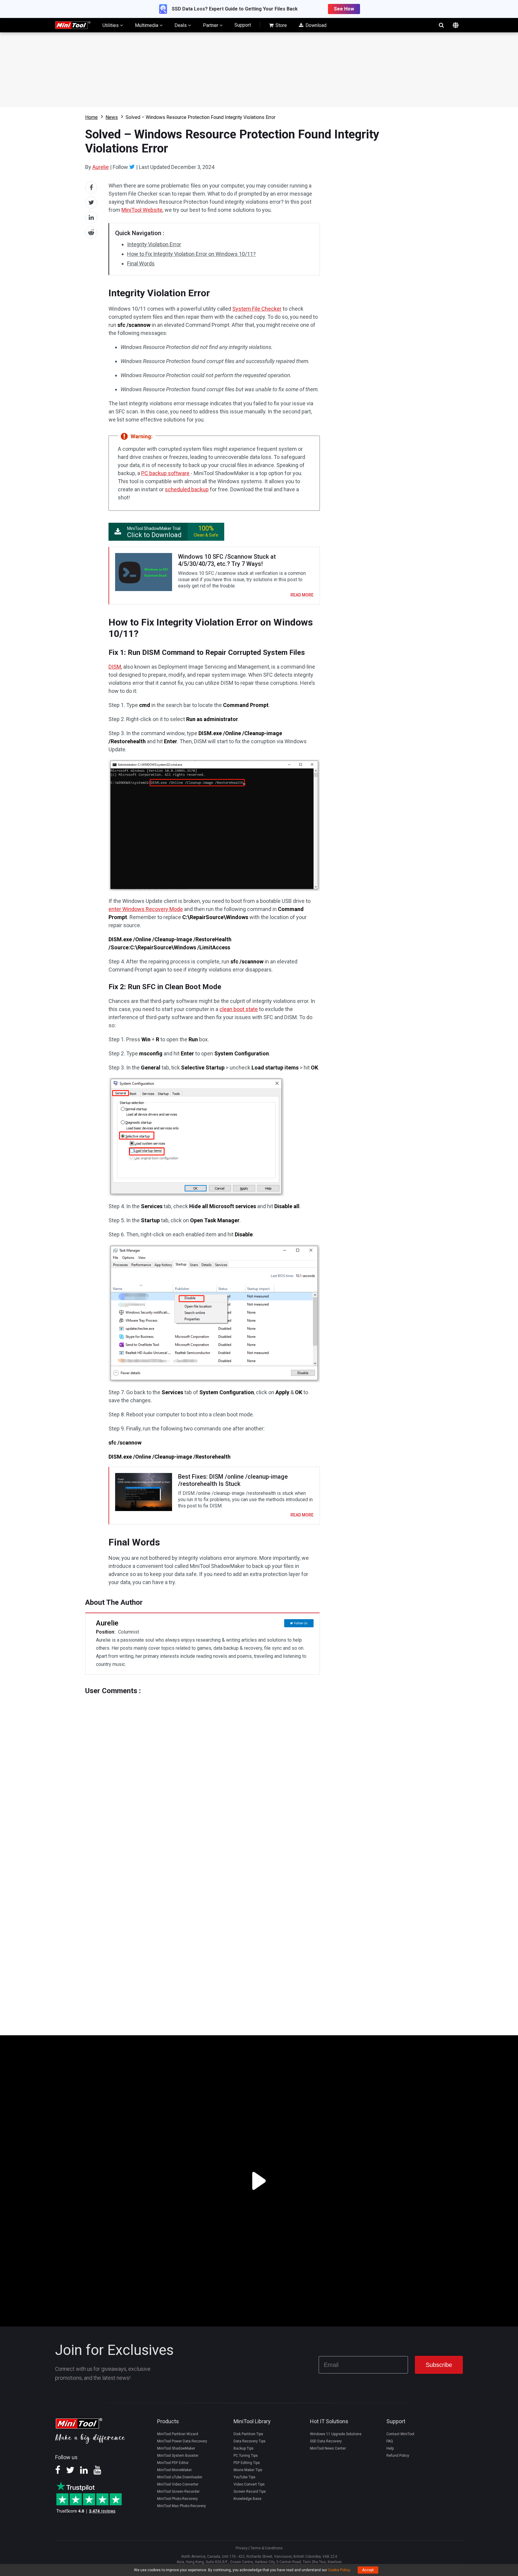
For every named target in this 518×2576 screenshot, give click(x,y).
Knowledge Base (247, 2499)
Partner (211, 25)
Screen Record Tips (250, 2492)
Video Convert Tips (249, 2484)
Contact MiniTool (400, 2434)
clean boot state (239, 1009)
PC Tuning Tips (246, 2456)
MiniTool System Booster (178, 2456)
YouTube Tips (244, 2477)
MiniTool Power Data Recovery (182, 2441)
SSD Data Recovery (326, 2441)
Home (91, 117)
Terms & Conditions (266, 2548)
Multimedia (147, 25)
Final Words (141, 263)
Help (390, 2448)
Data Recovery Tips (250, 2441)
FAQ (390, 2441)
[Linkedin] (84, 2472)
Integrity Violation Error (154, 244)
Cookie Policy (339, 2570)
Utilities (111, 25)
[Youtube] (97, 2472)
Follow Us (301, 1623)
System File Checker (257, 309)
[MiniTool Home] (73, 25)
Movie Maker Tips (248, 2470)
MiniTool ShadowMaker (176, 2448)
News (112, 117)
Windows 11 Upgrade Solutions (336, 2434)
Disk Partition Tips (248, 2434)
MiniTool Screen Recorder (178, 2492)
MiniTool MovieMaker (174, 2470)
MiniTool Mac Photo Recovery (182, 2506)
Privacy (242, 2548)
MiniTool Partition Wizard (178, 2434)
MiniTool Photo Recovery (177, 2499)
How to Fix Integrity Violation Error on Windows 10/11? (191, 254)
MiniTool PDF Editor (173, 2463)
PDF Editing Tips (247, 2463)
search (441, 25)
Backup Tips (244, 2448)
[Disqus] (202, 1770)
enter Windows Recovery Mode (146, 909)
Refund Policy (398, 2456)
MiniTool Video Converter (178, 2484)
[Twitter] (132, 167)
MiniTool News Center (328, 2448)
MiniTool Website (142, 210)
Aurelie (101, 167)
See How (344, 9)
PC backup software (165, 473)
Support (243, 25)
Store (281, 25)
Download (315, 25)
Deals (181, 25)
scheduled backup (187, 489)
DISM (115, 667)
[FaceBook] (58, 2472)
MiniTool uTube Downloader (180, 2477)
